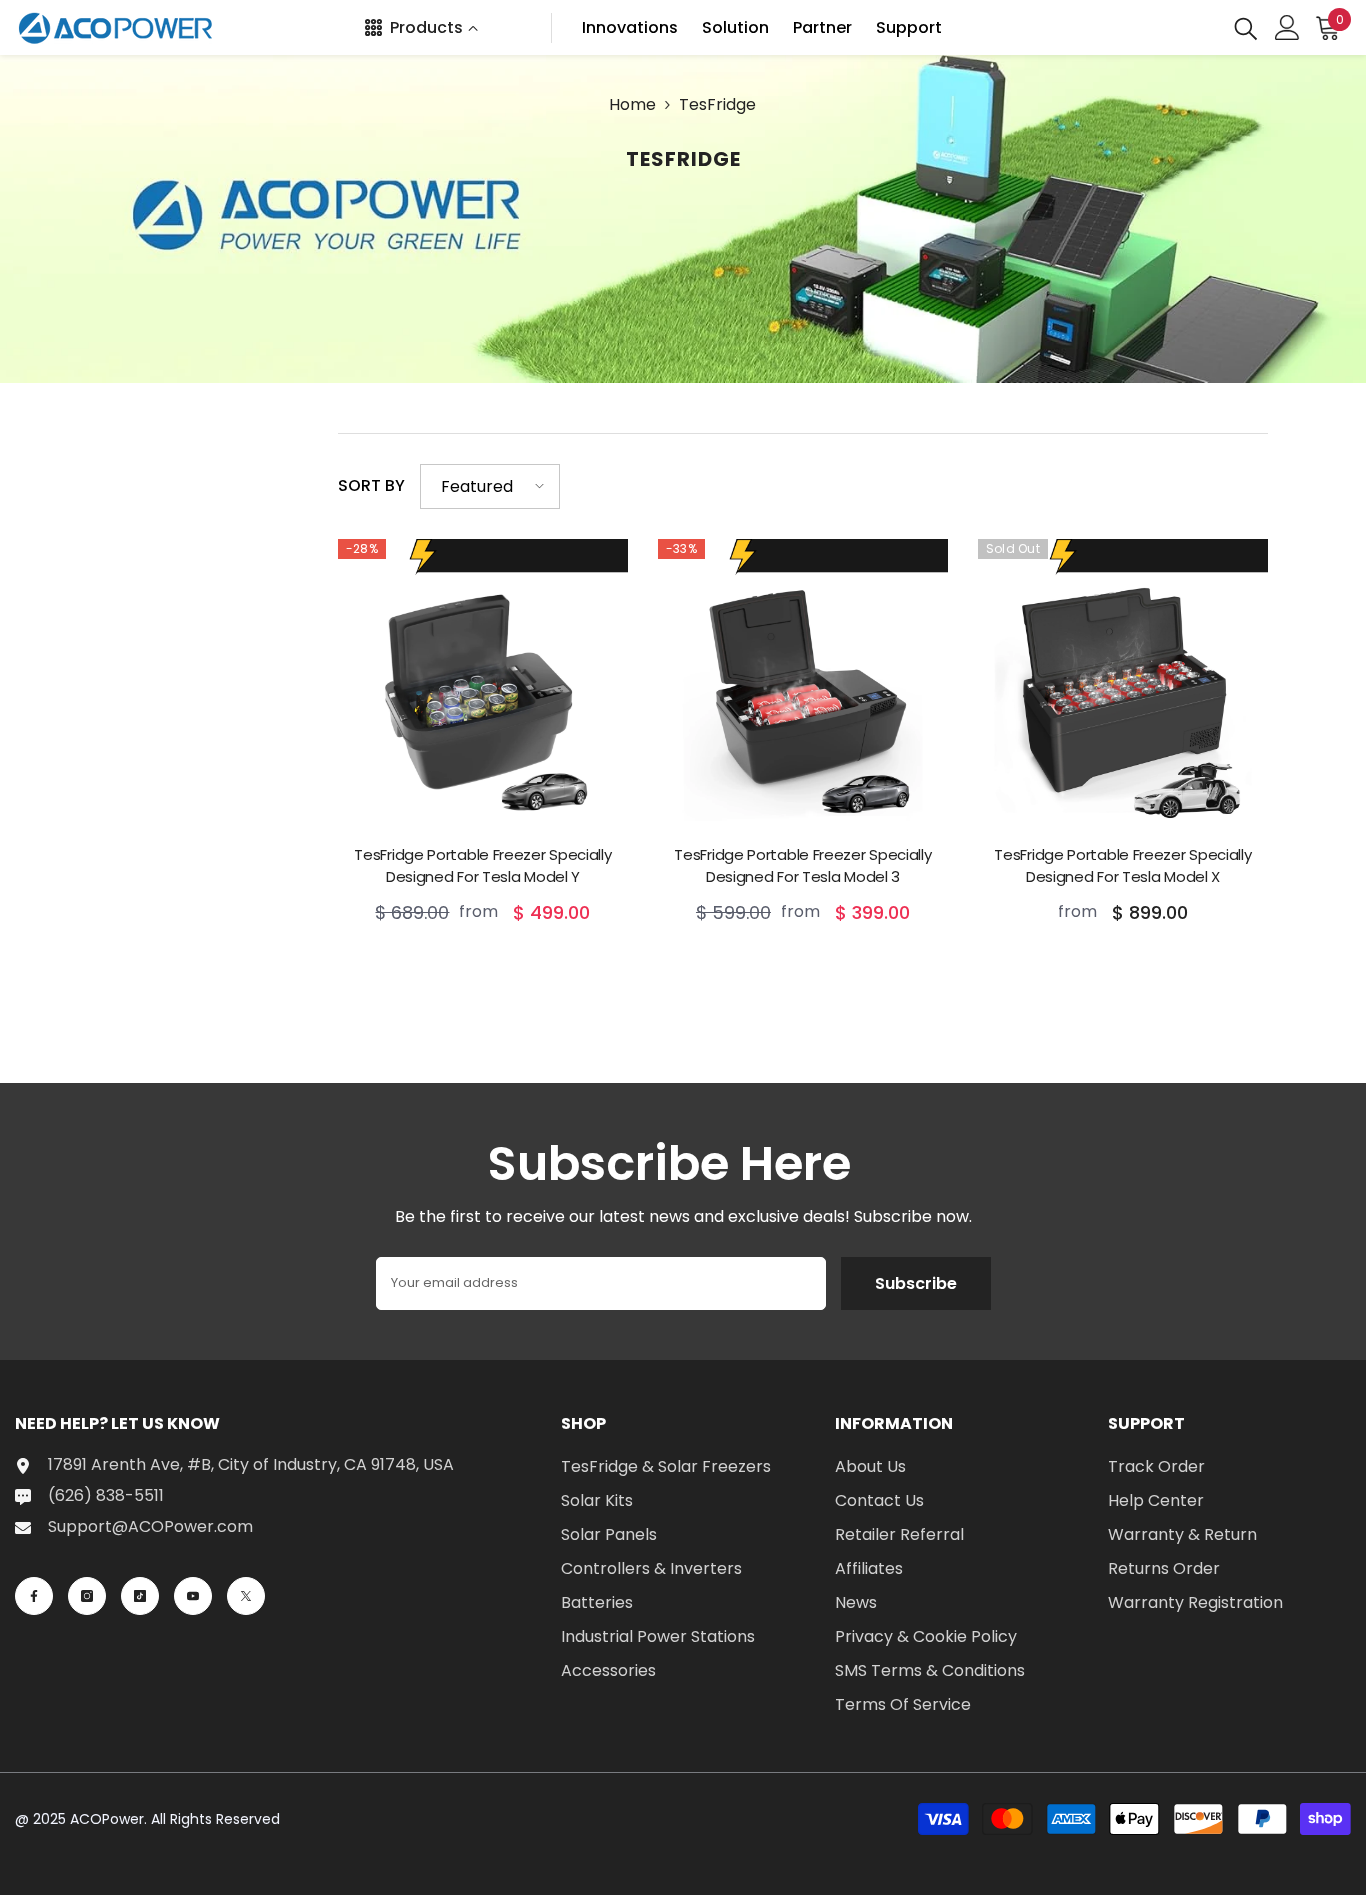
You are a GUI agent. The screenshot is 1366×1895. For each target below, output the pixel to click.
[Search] (1246, 27)
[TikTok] (140, 1596)
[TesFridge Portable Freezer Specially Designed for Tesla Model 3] (803, 684)
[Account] (1287, 27)
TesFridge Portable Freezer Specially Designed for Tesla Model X (1122, 865)
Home (632, 104)
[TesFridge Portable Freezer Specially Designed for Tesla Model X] (1123, 684)
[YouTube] (193, 1596)
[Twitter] (246, 1596)
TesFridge (717, 104)
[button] (490, 486)
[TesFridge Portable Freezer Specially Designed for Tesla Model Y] (483, 684)
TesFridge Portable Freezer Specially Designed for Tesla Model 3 (802, 865)
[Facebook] (34, 1596)
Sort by (371, 485)
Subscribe (916, 1283)
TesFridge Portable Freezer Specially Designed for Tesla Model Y (482, 865)
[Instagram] (87, 1596)
